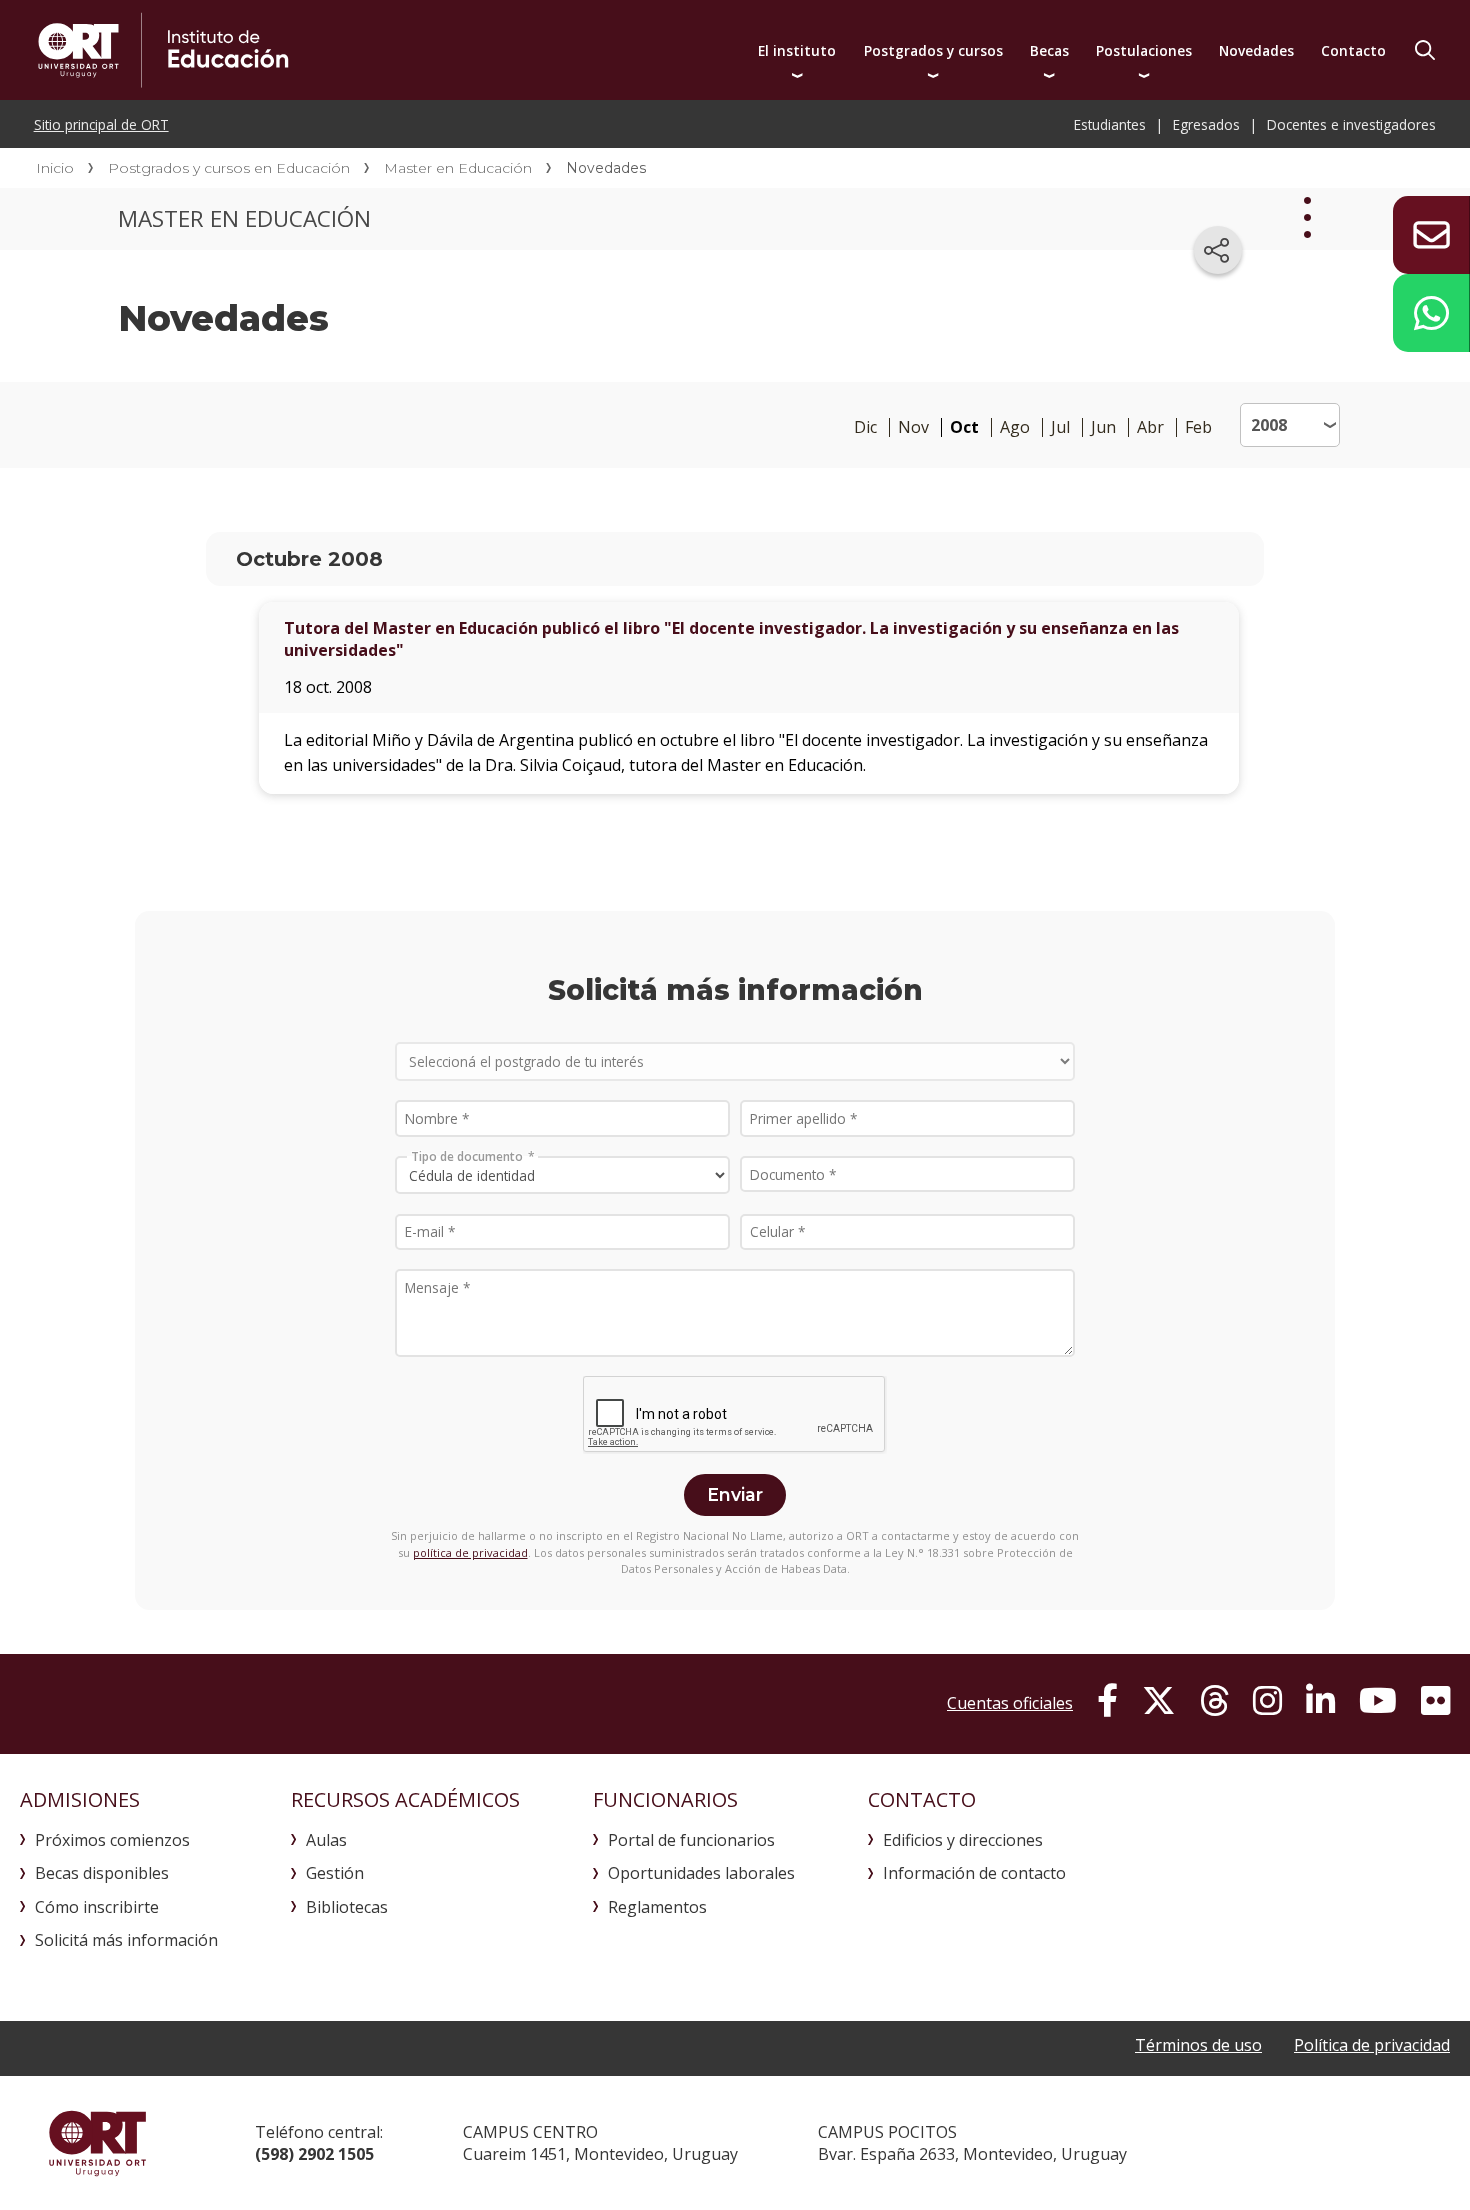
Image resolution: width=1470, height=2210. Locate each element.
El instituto (797, 50)
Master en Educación (458, 168)
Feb (1198, 427)
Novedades (1256, 50)
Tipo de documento (467, 1155)
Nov (913, 427)
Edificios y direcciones (963, 1840)
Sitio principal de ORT (101, 124)
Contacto (1353, 50)
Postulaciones (1144, 50)
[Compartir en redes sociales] (1218, 250)
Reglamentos (657, 1907)
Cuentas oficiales (1010, 1703)
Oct (964, 427)
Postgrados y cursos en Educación (229, 168)
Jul (1060, 427)
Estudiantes (1110, 124)
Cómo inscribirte (97, 1907)
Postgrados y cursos (933, 50)
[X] (1159, 1701)
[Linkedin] (1320, 1701)
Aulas (326, 1840)
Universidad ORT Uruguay (97, 2143)
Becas (1049, 50)
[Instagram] (1267, 1701)
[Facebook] (1107, 1701)
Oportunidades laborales (701, 1873)
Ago (1015, 427)
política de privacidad (470, 1552)
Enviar (735, 1494)
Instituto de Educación (367, 50)
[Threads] (1214, 1701)
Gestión (335, 1873)
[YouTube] (1378, 1701)
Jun (1103, 427)
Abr (1150, 427)
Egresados (1206, 124)
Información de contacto (974, 1873)
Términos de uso (1198, 2045)
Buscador (1425, 50)
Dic (865, 427)
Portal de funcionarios (691, 1840)
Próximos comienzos (112, 1840)
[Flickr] (1435, 1701)
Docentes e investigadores (1351, 124)
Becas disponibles (102, 1873)
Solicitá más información (126, 1940)
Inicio (55, 168)
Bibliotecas (347, 1907)
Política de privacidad (1372, 2045)
